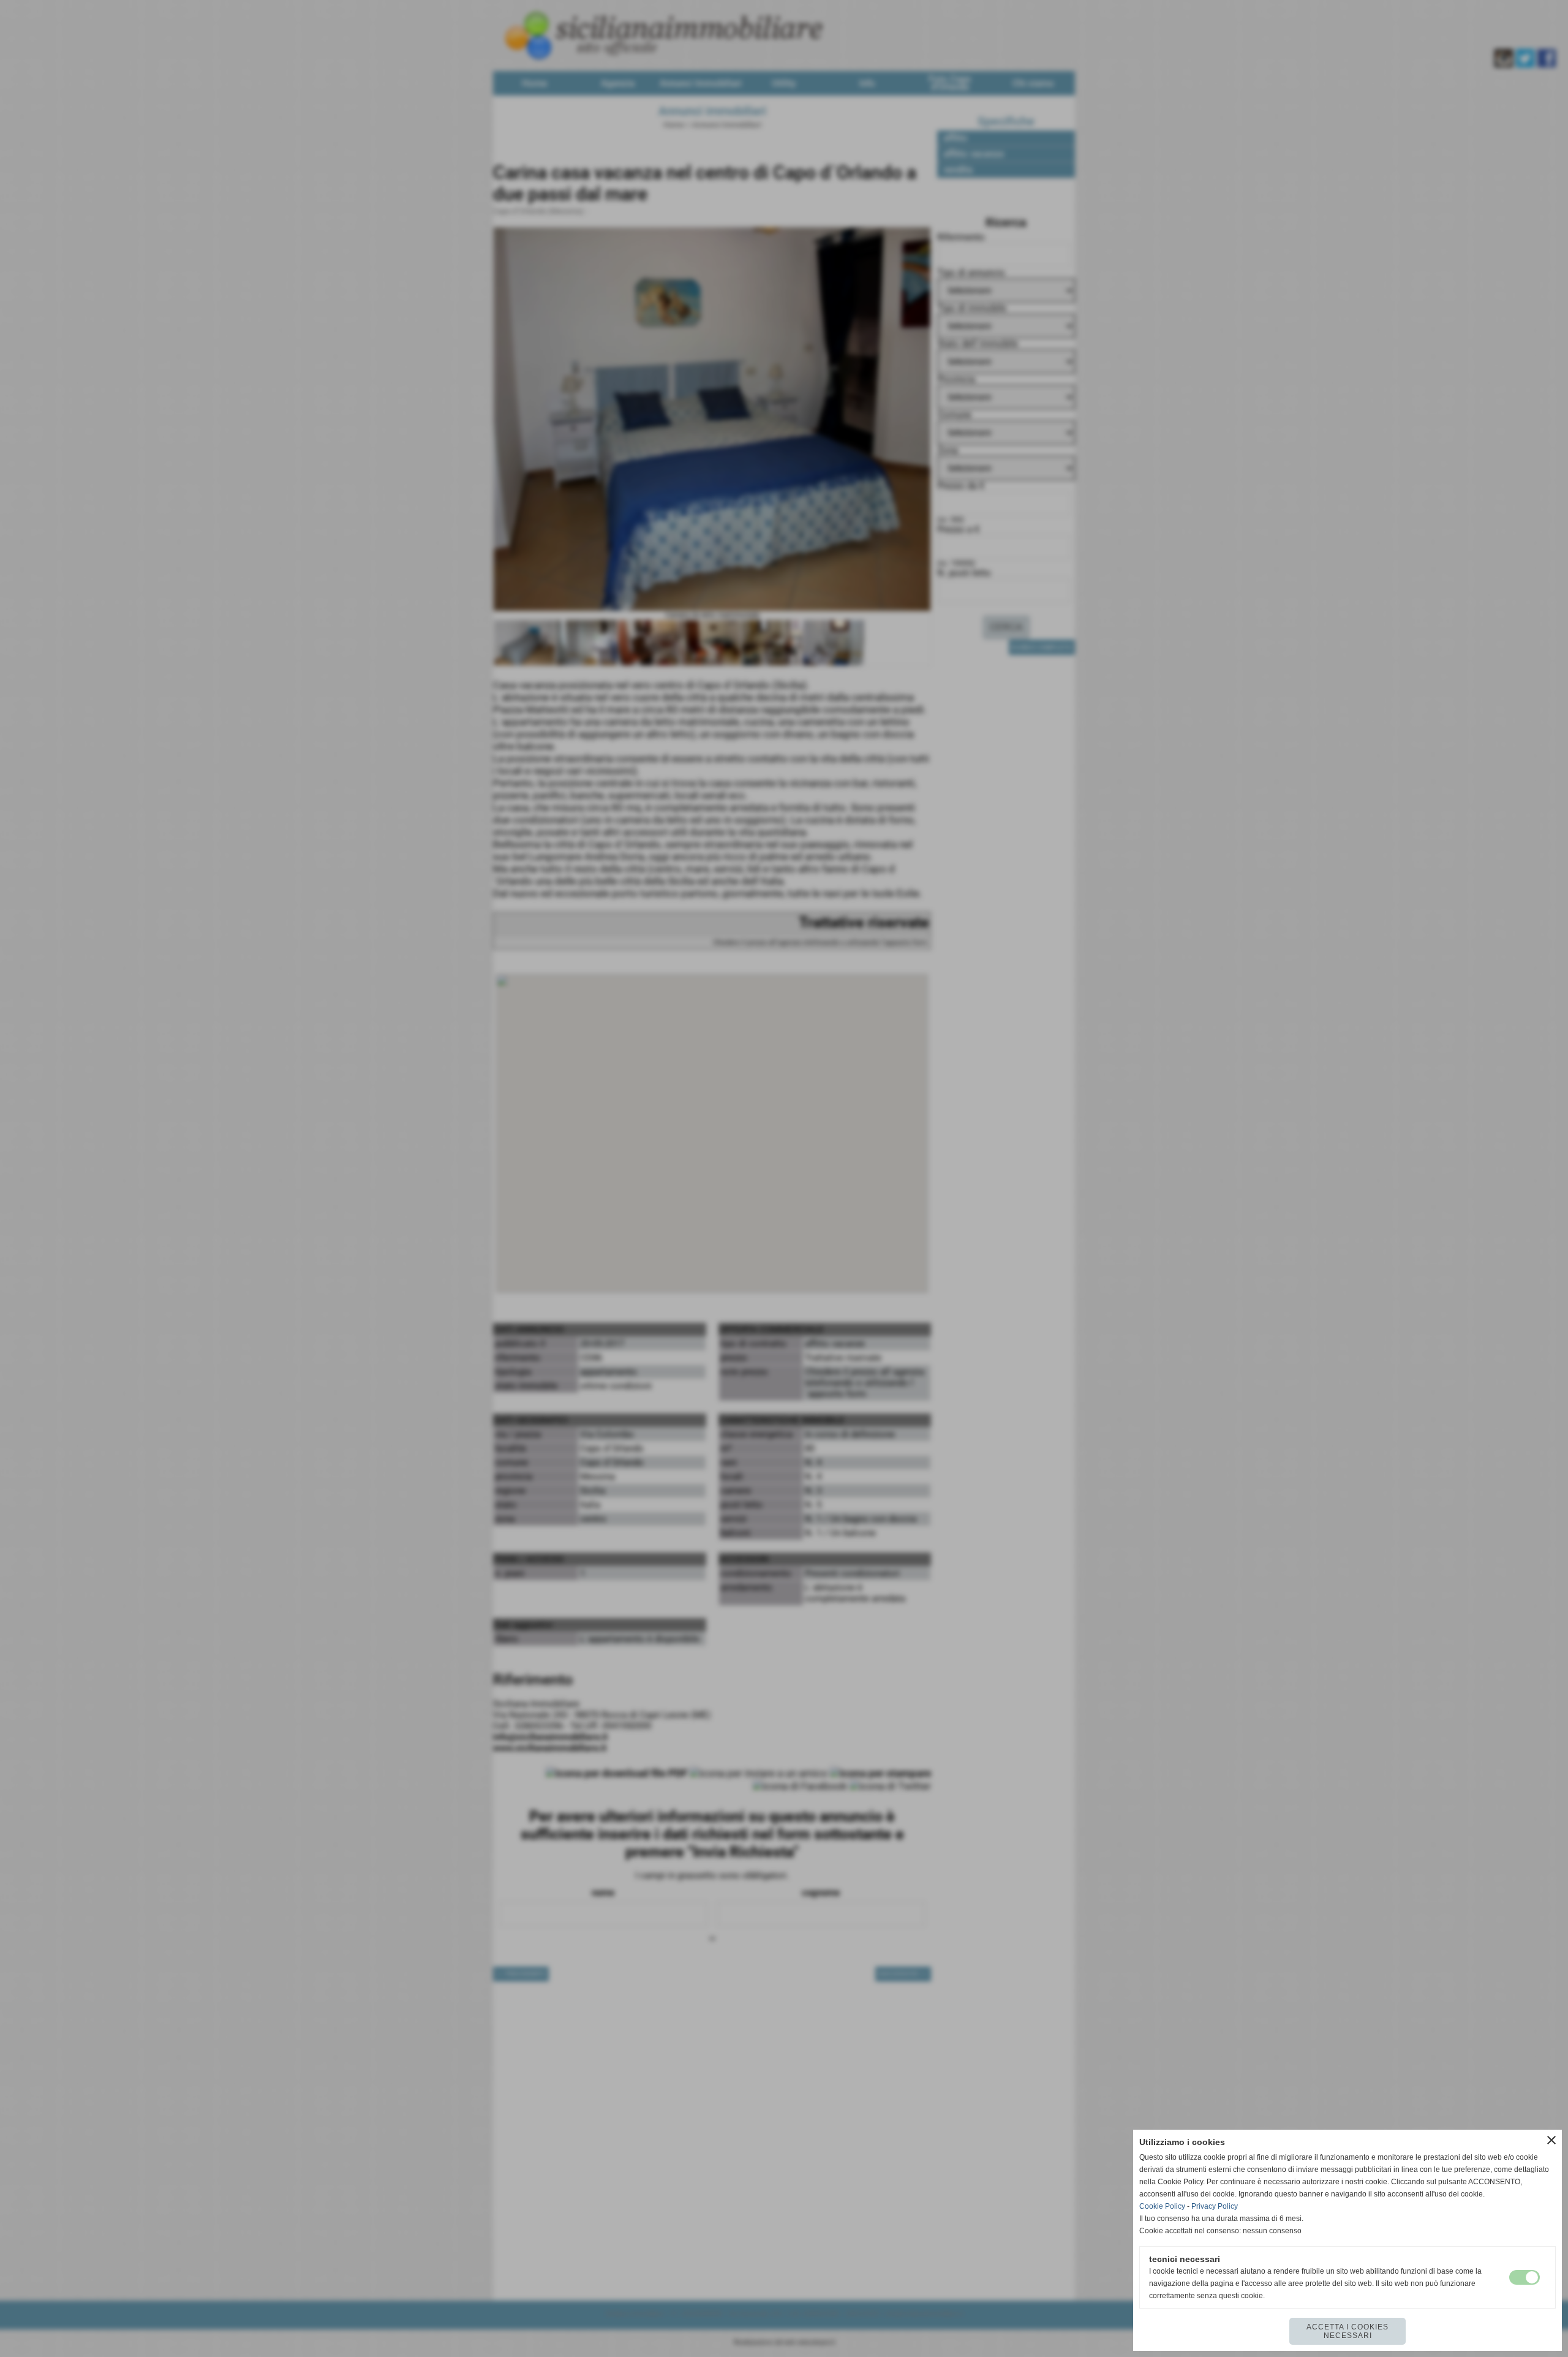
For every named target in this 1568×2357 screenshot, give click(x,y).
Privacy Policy (1215, 2206)
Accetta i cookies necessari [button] (1347, 2331)
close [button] (1551, 2140)
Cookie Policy (1162, 2206)
